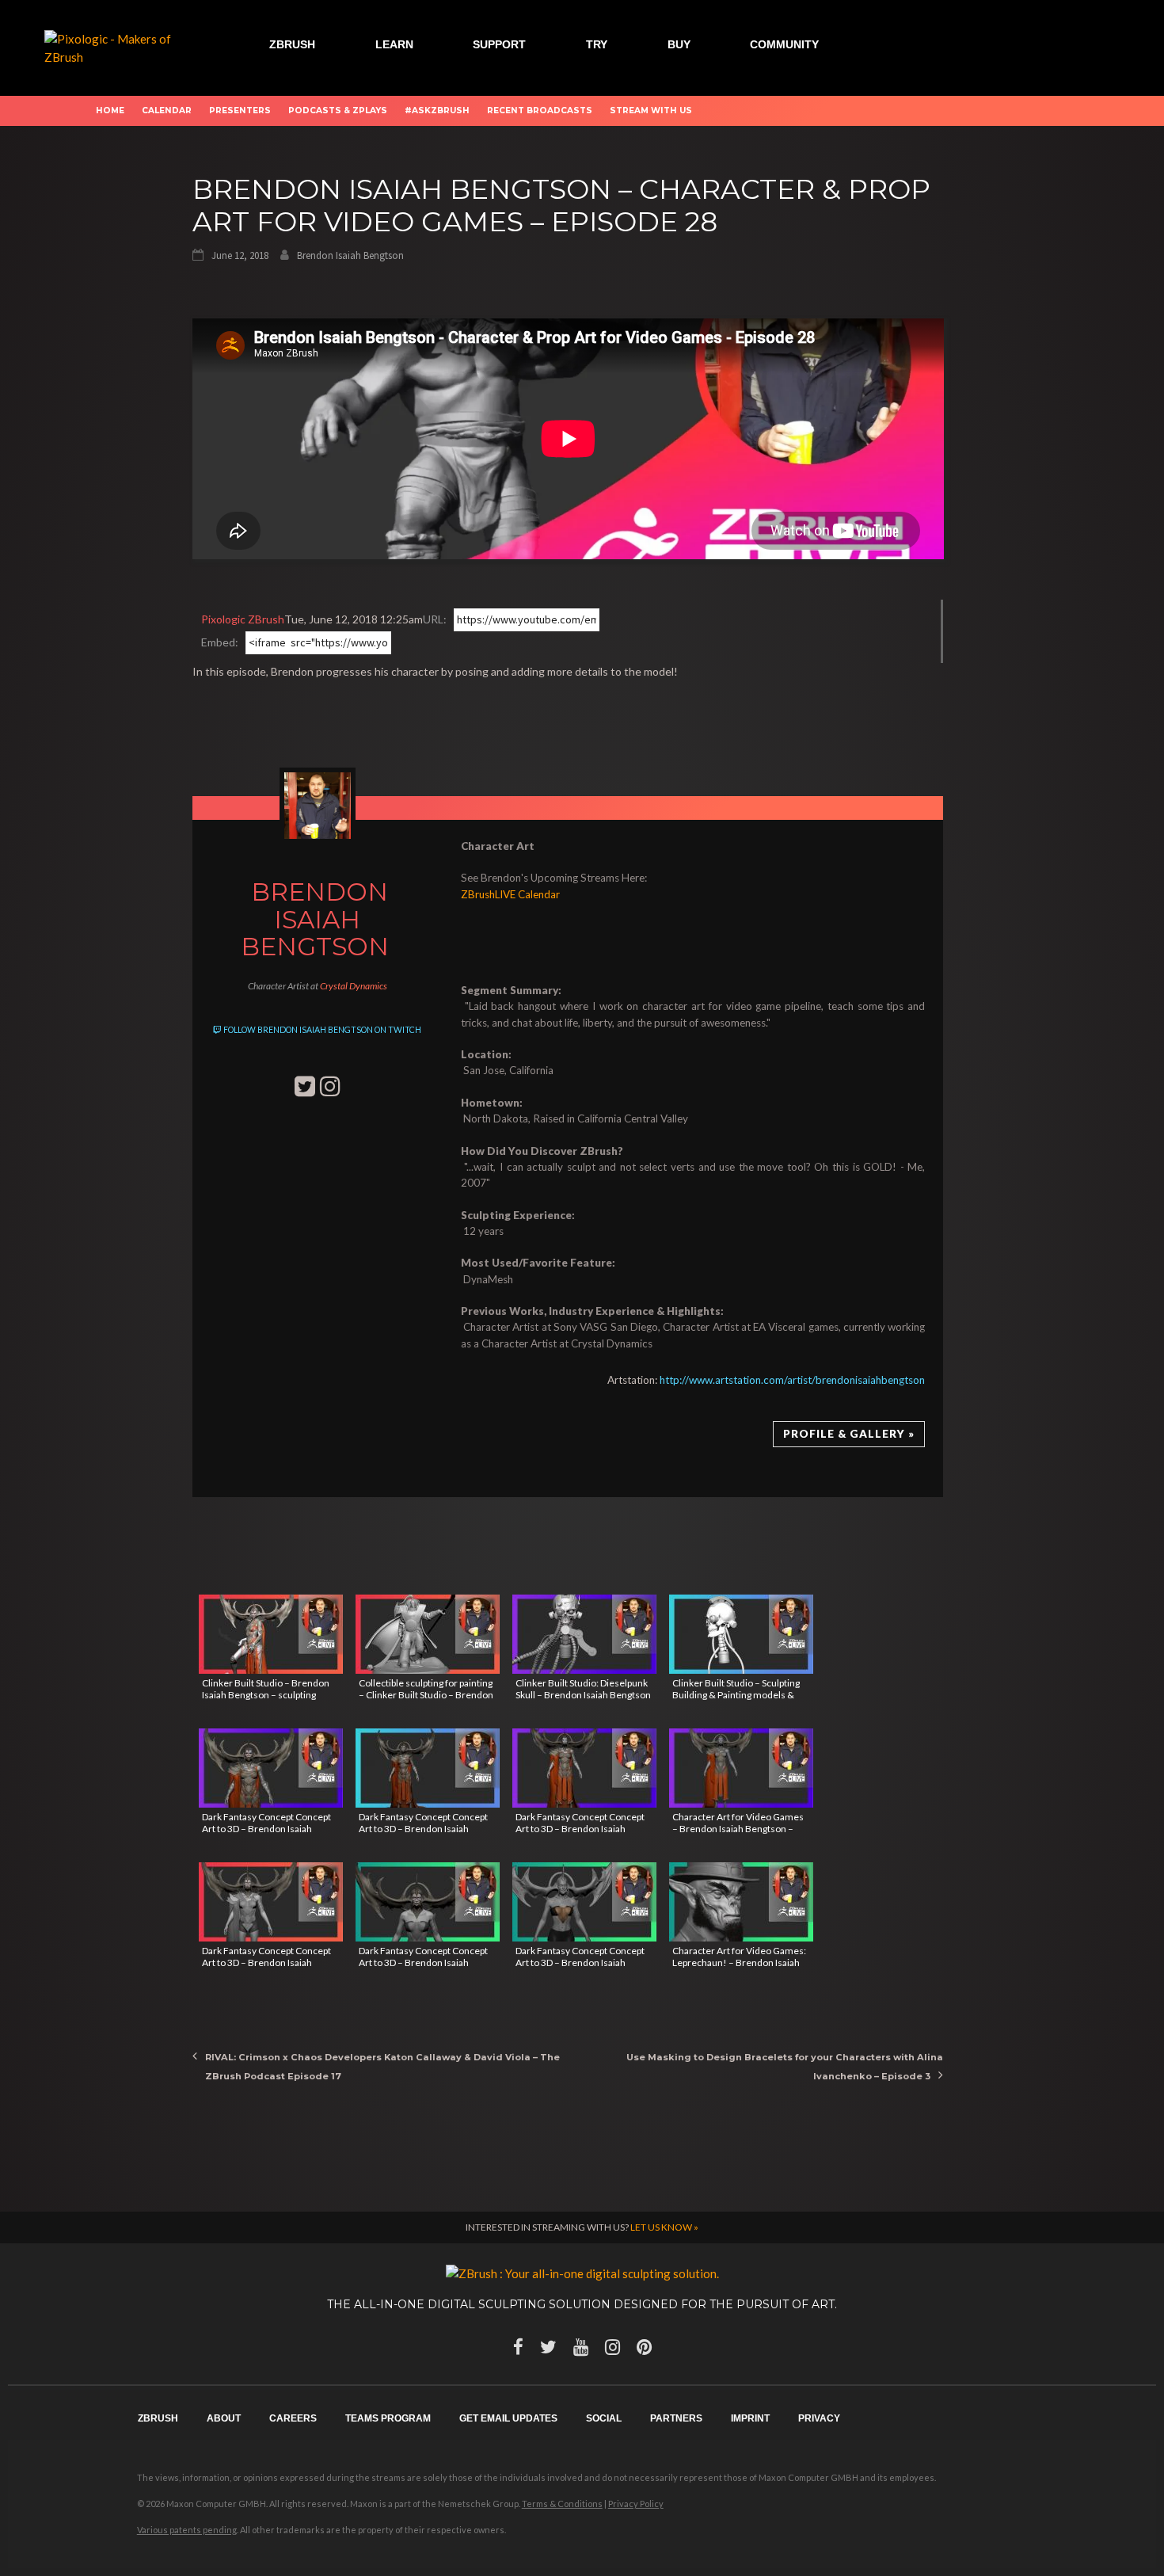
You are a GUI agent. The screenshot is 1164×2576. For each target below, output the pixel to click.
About (224, 2418)
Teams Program (388, 2418)
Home (110, 111)
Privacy (819, 2418)
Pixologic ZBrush (243, 619)
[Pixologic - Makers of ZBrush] (119, 46)
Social (604, 2418)
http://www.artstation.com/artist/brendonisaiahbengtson (792, 1380)
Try (597, 44)
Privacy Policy (636, 2504)
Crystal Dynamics (354, 986)
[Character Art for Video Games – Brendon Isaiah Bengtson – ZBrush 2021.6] (741, 1768)
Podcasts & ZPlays (338, 111)
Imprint (750, 2418)
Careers (293, 2418)
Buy (679, 44)
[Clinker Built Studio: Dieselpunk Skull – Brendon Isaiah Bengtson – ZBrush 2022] (584, 1634)
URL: (435, 619)
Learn (394, 44)
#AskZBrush (437, 111)
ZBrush (292, 44)
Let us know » (664, 2227)
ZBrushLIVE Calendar (510, 894)
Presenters (240, 111)
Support (499, 44)
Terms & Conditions (562, 2504)
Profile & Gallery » (849, 1434)
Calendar (167, 111)
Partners (676, 2418)
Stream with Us (651, 111)
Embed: (220, 642)
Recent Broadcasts (540, 111)
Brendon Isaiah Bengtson (350, 255)
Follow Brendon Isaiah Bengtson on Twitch (321, 1030)
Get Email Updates (508, 2418)
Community (784, 44)
